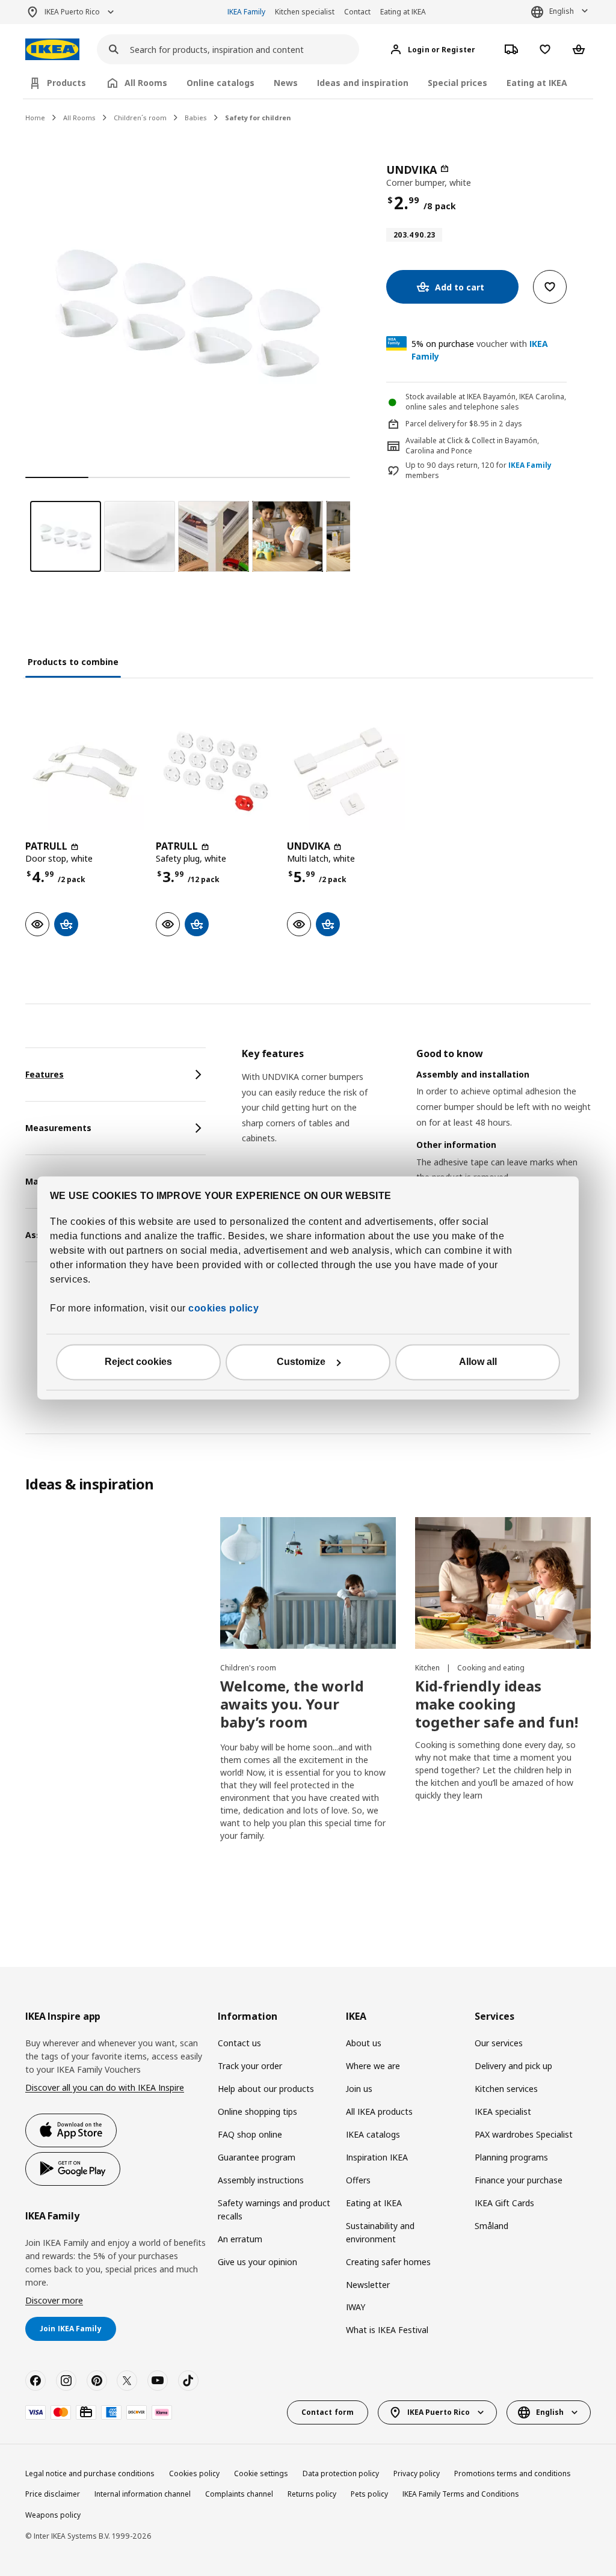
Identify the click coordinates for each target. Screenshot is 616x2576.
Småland (491, 2226)
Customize (301, 1362)
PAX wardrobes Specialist (524, 2134)
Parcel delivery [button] (430, 424)
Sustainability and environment (380, 2232)
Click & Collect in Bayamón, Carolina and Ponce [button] (472, 446)
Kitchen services (506, 2089)
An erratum (240, 2239)
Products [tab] (66, 83)
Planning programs (511, 2157)
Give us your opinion (257, 2262)
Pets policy (369, 2494)
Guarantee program (257, 2157)
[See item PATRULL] (85, 771)
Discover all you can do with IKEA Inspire (105, 2087)
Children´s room (140, 118)
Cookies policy (194, 2473)
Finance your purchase (519, 2180)
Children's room (248, 1668)
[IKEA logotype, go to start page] (52, 50)
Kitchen (428, 1668)
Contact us (239, 2043)
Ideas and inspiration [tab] (363, 83)
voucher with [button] (480, 350)
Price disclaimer (53, 2494)
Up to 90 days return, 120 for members (479, 471)
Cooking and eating (491, 1668)
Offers (358, 2180)
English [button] (562, 11)
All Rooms (79, 118)
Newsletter (368, 2285)
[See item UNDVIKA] (346, 771)
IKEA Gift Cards (504, 2203)
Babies (196, 118)
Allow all (478, 1362)
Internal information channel (143, 2494)
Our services (499, 2043)
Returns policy (312, 2494)
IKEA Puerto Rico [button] (72, 12)
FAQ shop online (250, 2134)
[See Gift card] (86, 2412)
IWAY (356, 2307)
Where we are (373, 2066)
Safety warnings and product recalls (274, 2210)
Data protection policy (341, 2473)
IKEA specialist (503, 2111)
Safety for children (258, 118)
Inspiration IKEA (377, 2157)
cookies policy (223, 1309)
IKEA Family (246, 12)
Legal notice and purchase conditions (90, 2473)
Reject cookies (138, 1362)
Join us (359, 2089)
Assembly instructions (261, 2180)
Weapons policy (53, 2515)
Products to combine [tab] (73, 662)
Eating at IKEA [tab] (537, 83)
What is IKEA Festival (387, 2330)
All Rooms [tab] (146, 83)
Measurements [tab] (58, 1128)
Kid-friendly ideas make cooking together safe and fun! (497, 1704)
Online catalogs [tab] (220, 83)
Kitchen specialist (305, 12)
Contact (357, 12)
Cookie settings (261, 2473)
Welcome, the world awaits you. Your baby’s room (292, 1704)
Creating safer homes (388, 2262)
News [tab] (286, 83)
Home (35, 118)
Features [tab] (45, 1074)
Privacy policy (417, 2473)
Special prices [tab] (457, 83)
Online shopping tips (257, 2111)
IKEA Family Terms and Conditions (461, 2494)
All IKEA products (379, 2111)
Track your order (250, 2066)
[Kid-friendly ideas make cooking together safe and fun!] (503, 1583)
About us (364, 2043)
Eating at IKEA (403, 12)
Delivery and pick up (513, 2066)
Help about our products (266, 2089)
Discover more (54, 2300)
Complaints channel (239, 2494)
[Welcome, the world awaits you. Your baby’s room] (308, 1583)
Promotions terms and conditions (513, 2473)
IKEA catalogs (373, 2134)
